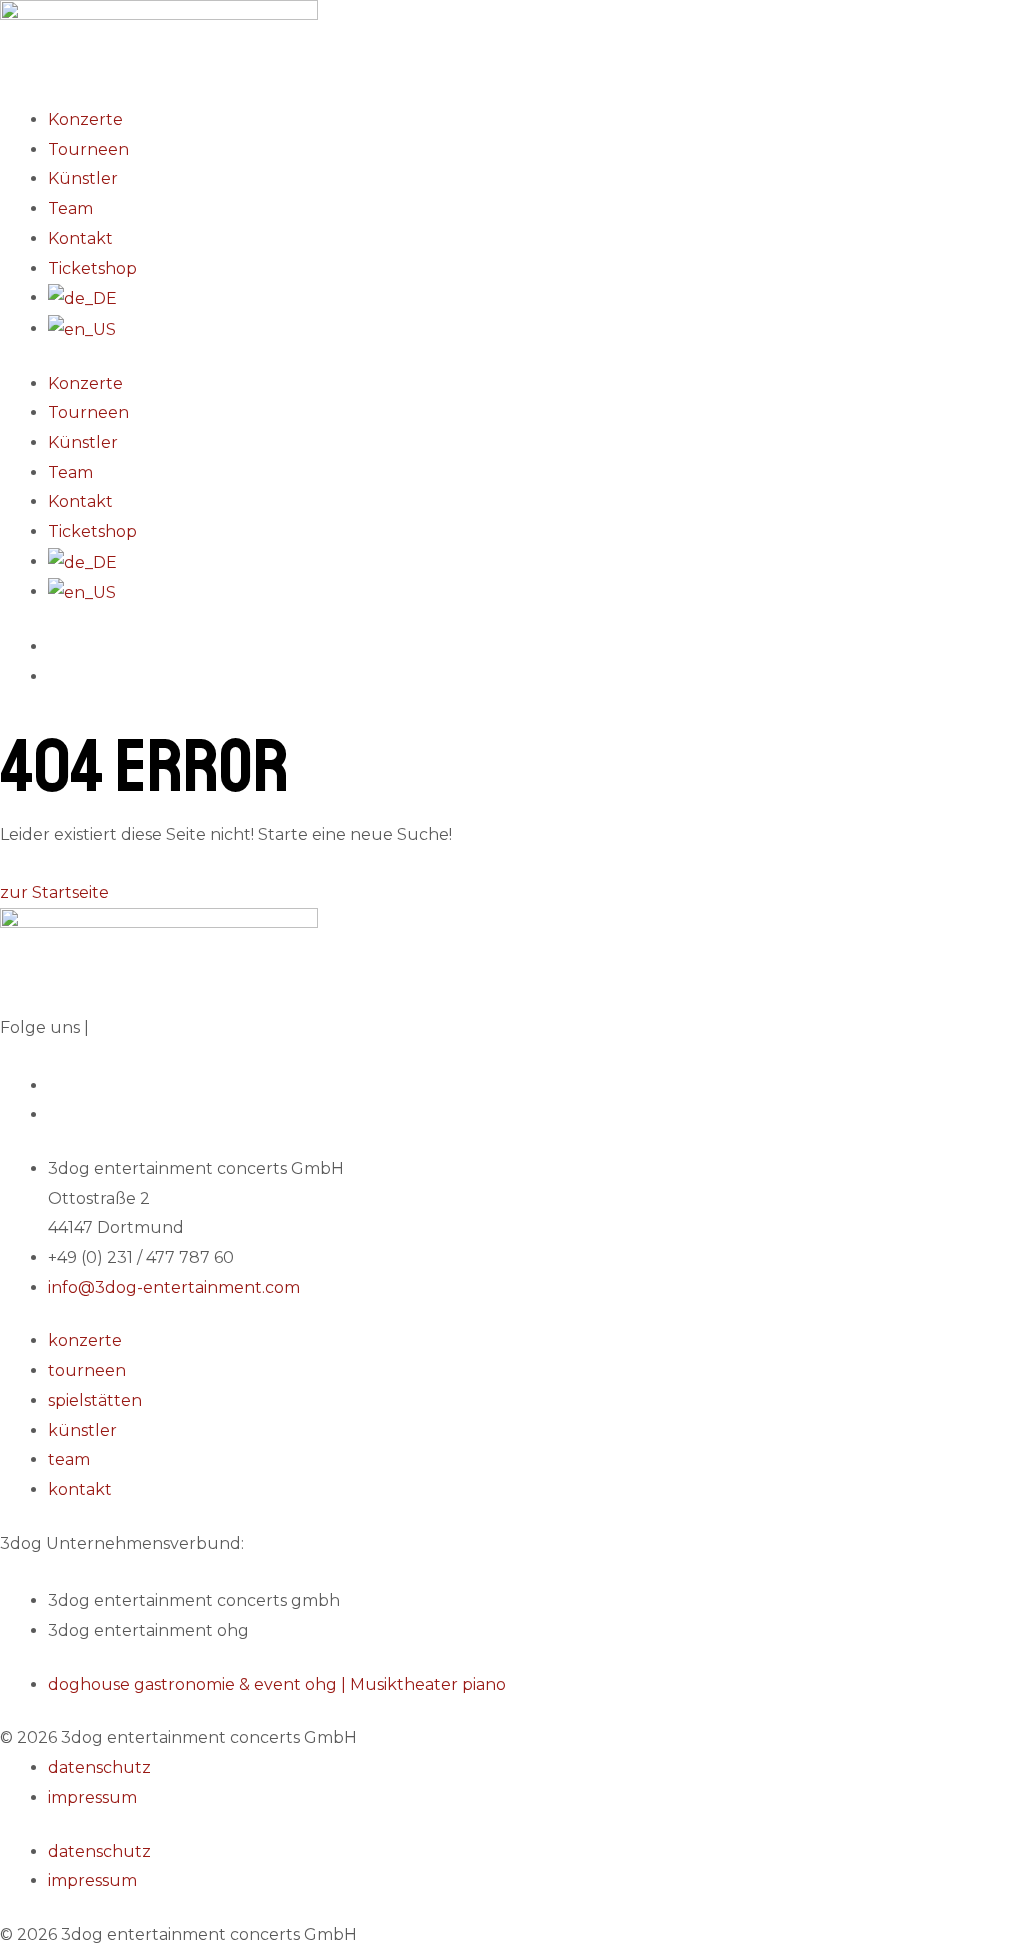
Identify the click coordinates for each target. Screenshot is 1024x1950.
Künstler (83, 178)
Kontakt (80, 238)
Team (70, 208)
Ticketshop (92, 268)
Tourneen (88, 149)
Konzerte (85, 119)
